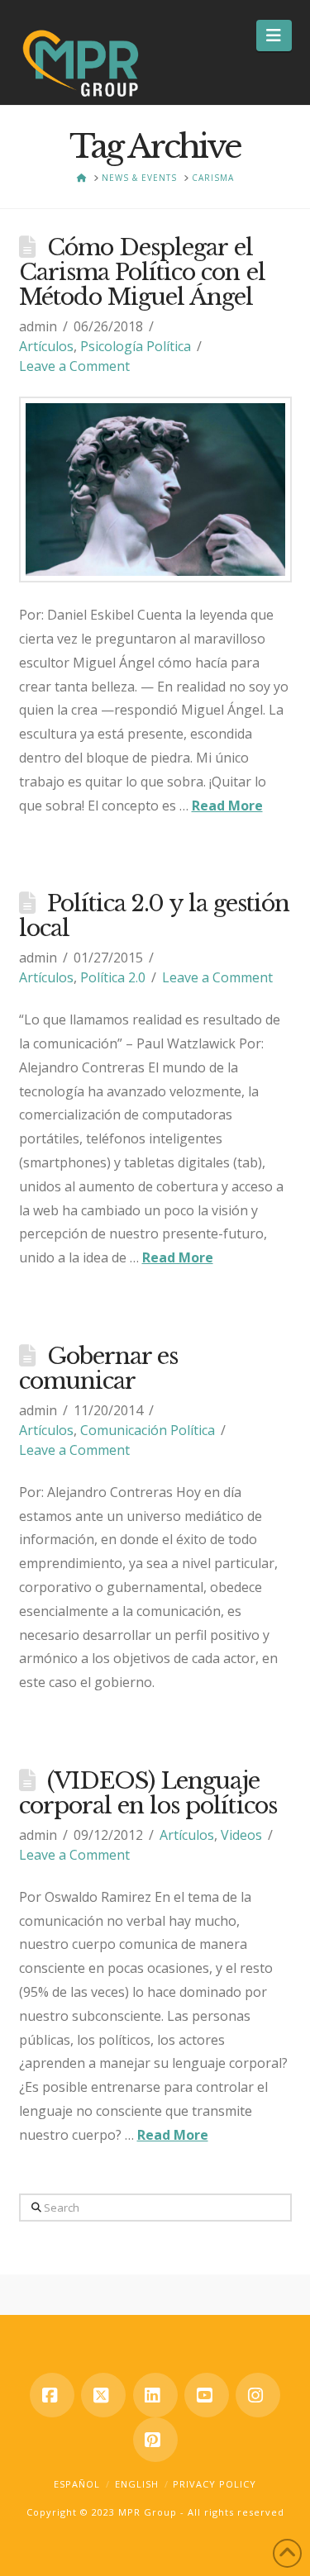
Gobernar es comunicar (99, 1369)
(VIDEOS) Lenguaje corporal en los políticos (148, 1793)
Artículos (46, 346)
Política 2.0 (113, 977)
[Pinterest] (155, 2440)
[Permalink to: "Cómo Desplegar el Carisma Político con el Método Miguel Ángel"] (155, 490)
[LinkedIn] (155, 2395)
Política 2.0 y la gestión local (154, 916)
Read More (227, 806)
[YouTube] (207, 2395)
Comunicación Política (148, 1430)
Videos (241, 1835)
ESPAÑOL (77, 2484)
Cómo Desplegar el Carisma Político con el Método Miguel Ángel (142, 272)
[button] (274, 36)
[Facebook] (52, 2395)
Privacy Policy (215, 2484)
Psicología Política (136, 346)
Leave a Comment (74, 366)
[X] (103, 2395)
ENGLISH (137, 2484)
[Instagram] (258, 2395)
